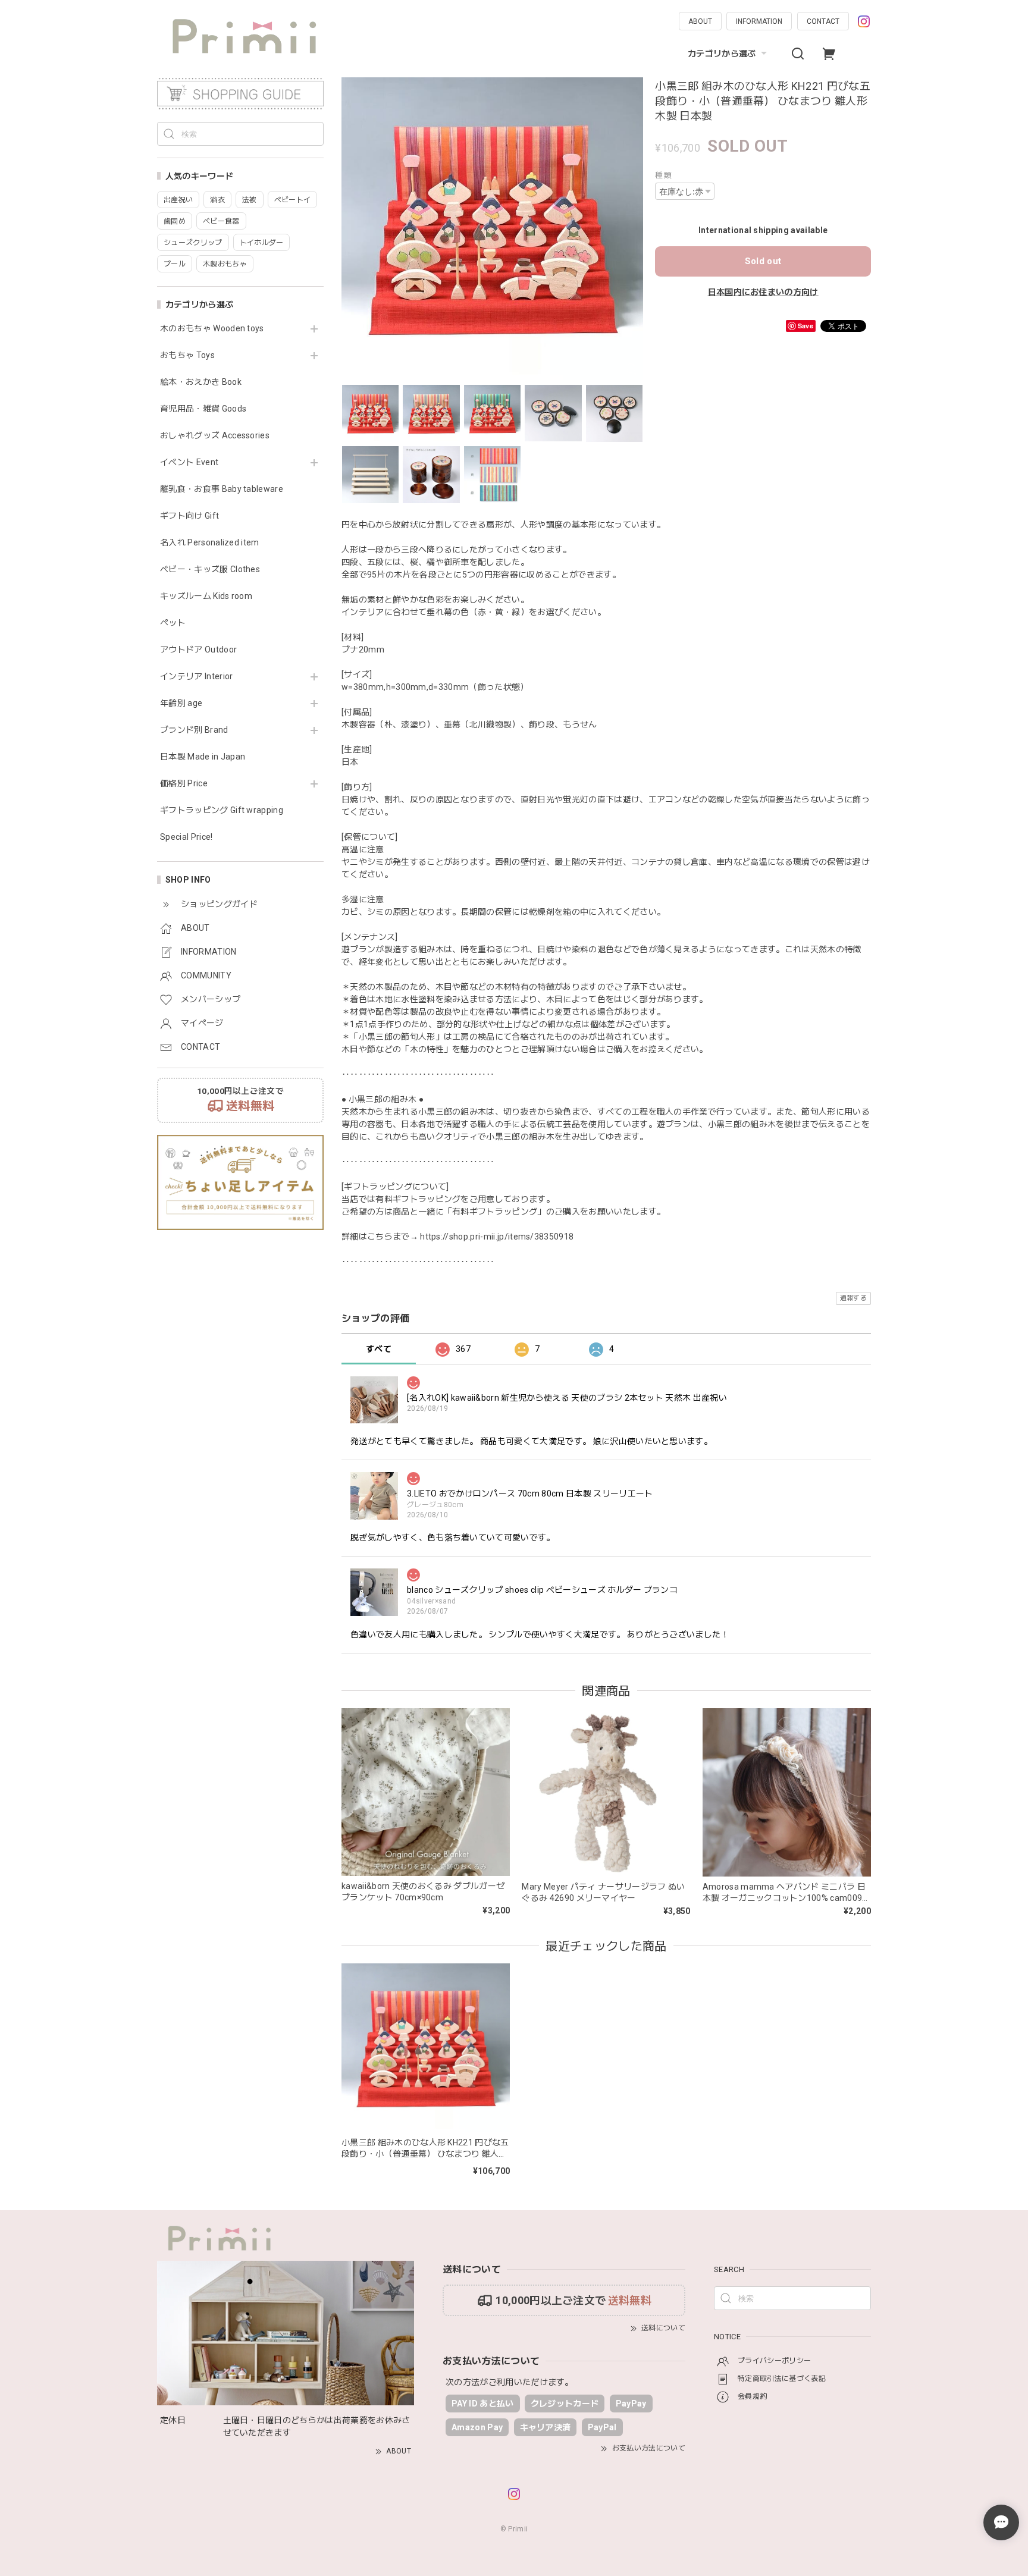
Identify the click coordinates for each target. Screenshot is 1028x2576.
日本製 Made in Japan (203, 757)
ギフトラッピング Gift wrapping (222, 810)
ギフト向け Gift (189, 516)
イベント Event (189, 462)
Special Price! (186, 837)
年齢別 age (181, 703)
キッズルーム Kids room (206, 596)
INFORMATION (759, 21)
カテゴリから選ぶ (722, 54)
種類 (663, 175)
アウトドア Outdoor (198, 650)
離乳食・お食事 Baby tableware (222, 489)
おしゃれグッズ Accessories (215, 435)
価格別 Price (184, 783)
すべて (379, 1349)
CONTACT (823, 21)
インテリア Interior (196, 676)
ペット (173, 623)
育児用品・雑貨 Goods (203, 409)
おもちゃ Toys (187, 355)
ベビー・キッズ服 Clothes (210, 569)
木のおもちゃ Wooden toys (212, 328)
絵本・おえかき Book (201, 382)
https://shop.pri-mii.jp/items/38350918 (497, 1237)
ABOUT (700, 21)
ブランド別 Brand (194, 730)
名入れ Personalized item (210, 542)
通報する (853, 1298)
